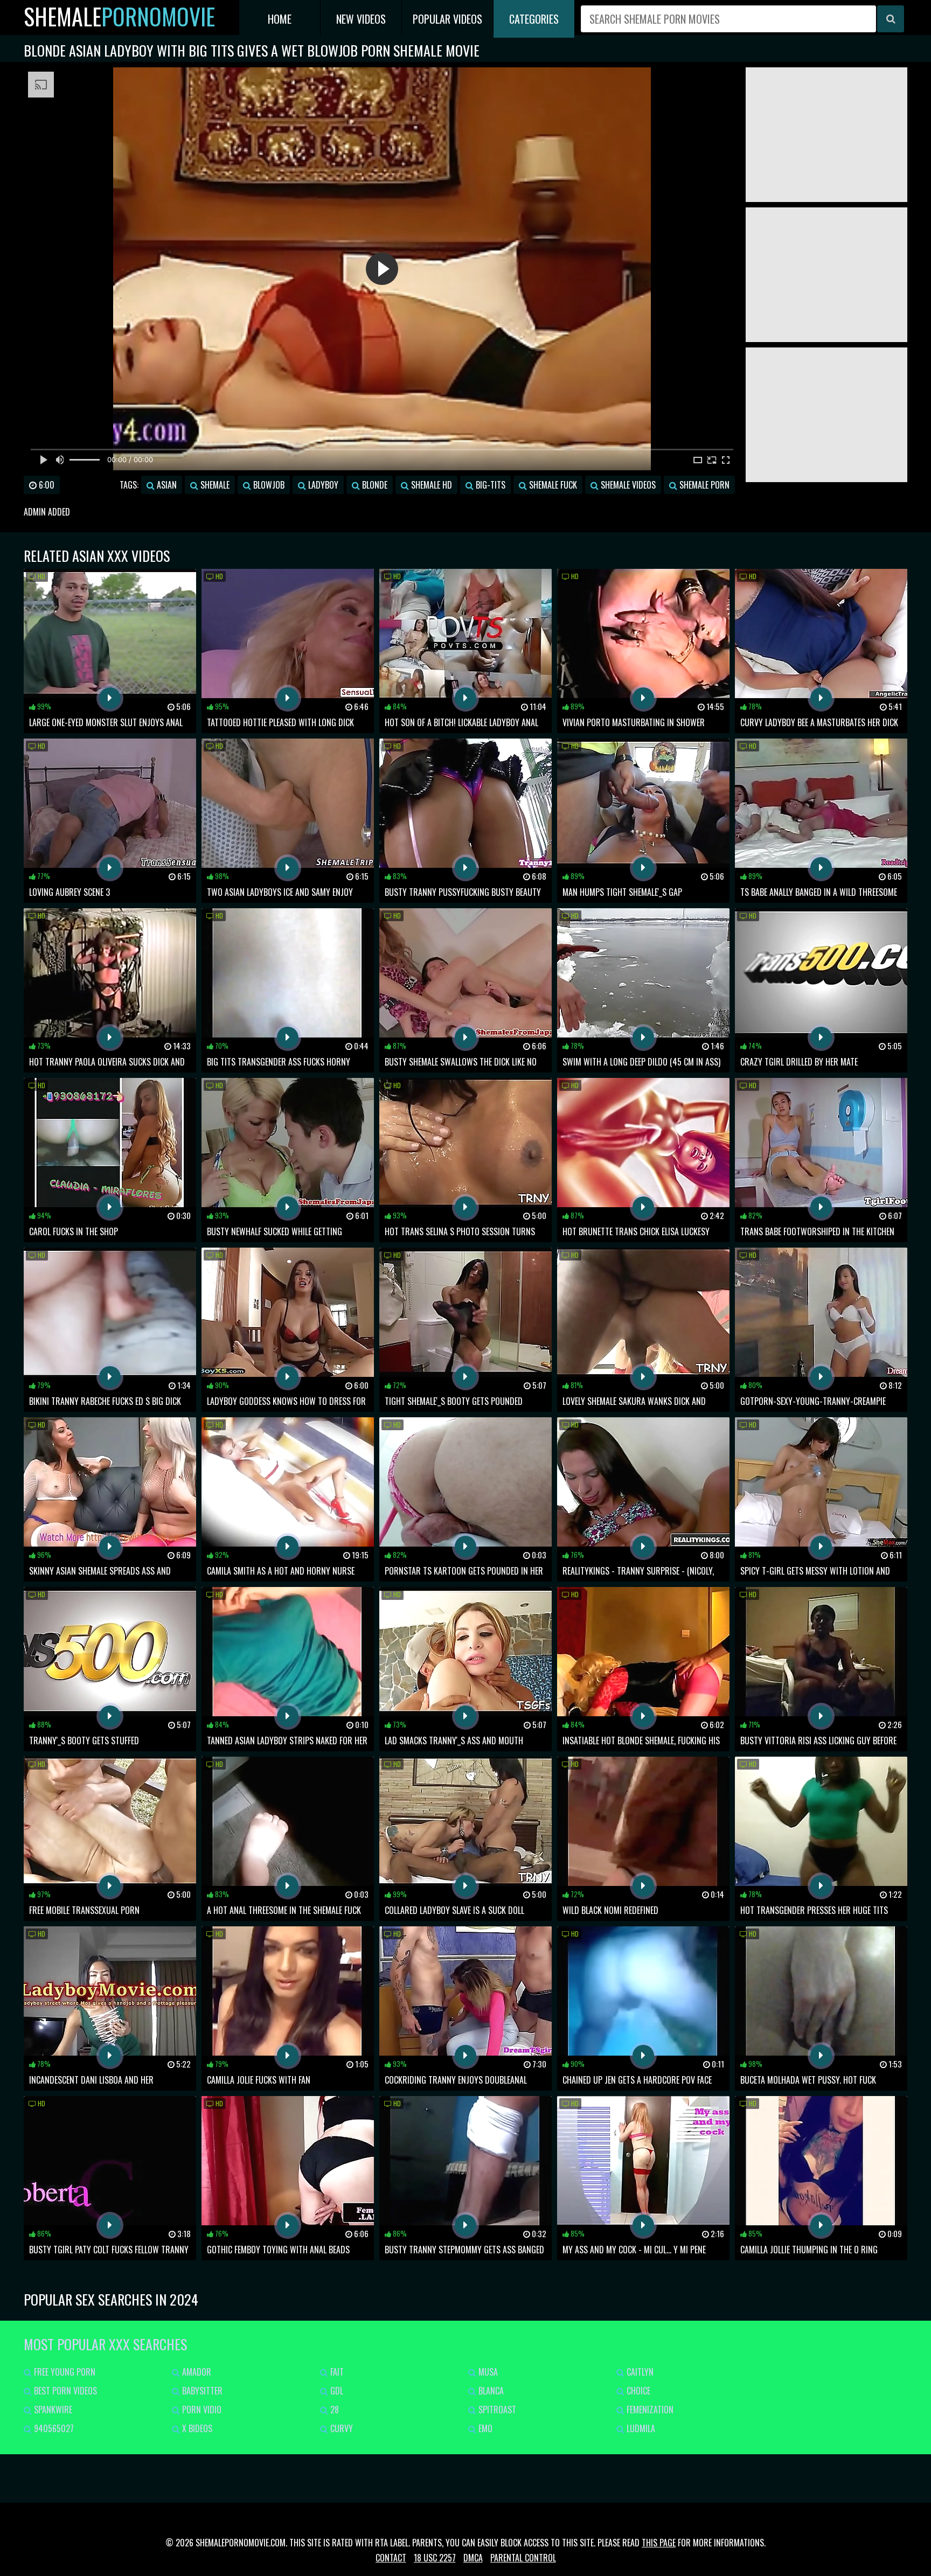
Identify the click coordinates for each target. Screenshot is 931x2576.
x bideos (196, 2428)
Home (280, 19)
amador (196, 2372)
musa (487, 2372)
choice (637, 2391)
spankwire (52, 2410)
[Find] (891, 19)
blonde (374, 485)
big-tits (489, 485)
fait (336, 2372)
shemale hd (430, 485)
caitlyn (639, 2372)
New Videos (361, 19)
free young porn (64, 2372)
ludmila (640, 2428)
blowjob (268, 485)
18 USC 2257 (435, 2558)
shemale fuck (552, 485)
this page (659, 2543)
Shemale (119, 16)
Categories (534, 19)
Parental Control (523, 2558)
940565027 (53, 2428)
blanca (490, 2391)
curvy (341, 2428)
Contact (391, 2558)
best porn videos (64, 2391)
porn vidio (201, 2410)
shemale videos (627, 485)
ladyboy (322, 485)
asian (166, 485)
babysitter (201, 2391)
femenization (649, 2410)
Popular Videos (447, 19)
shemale (214, 485)
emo (484, 2428)
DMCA (473, 2558)
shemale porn (703, 485)
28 (334, 2410)
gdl (336, 2391)
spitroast (496, 2410)
